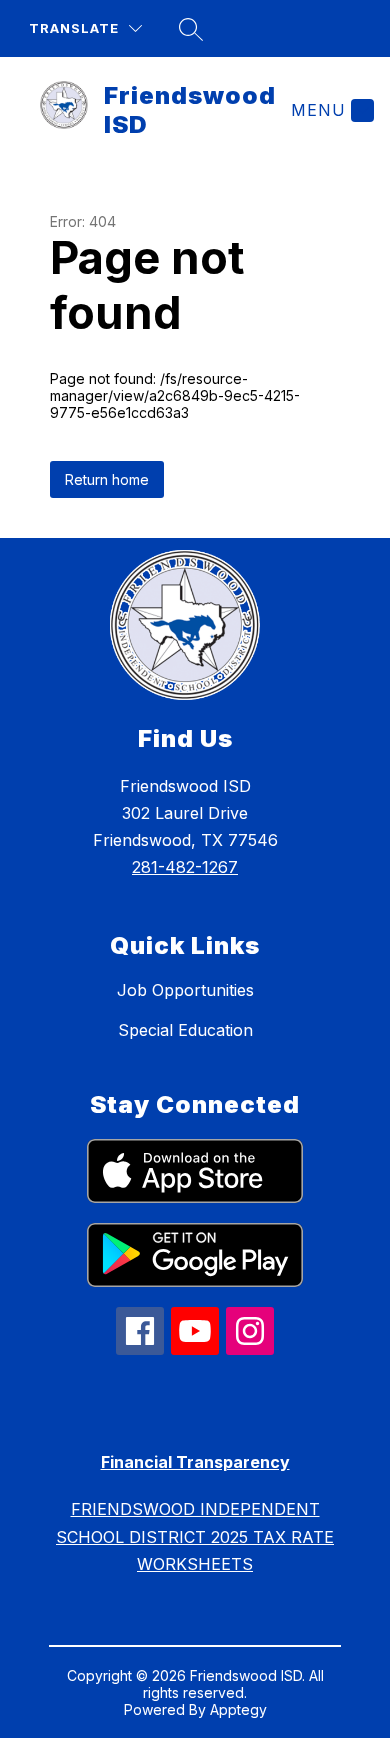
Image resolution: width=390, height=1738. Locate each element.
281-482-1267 (185, 867)
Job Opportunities (185, 990)
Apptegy (238, 1709)
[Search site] (191, 29)
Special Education (185, 1030)
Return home (107, 479)
